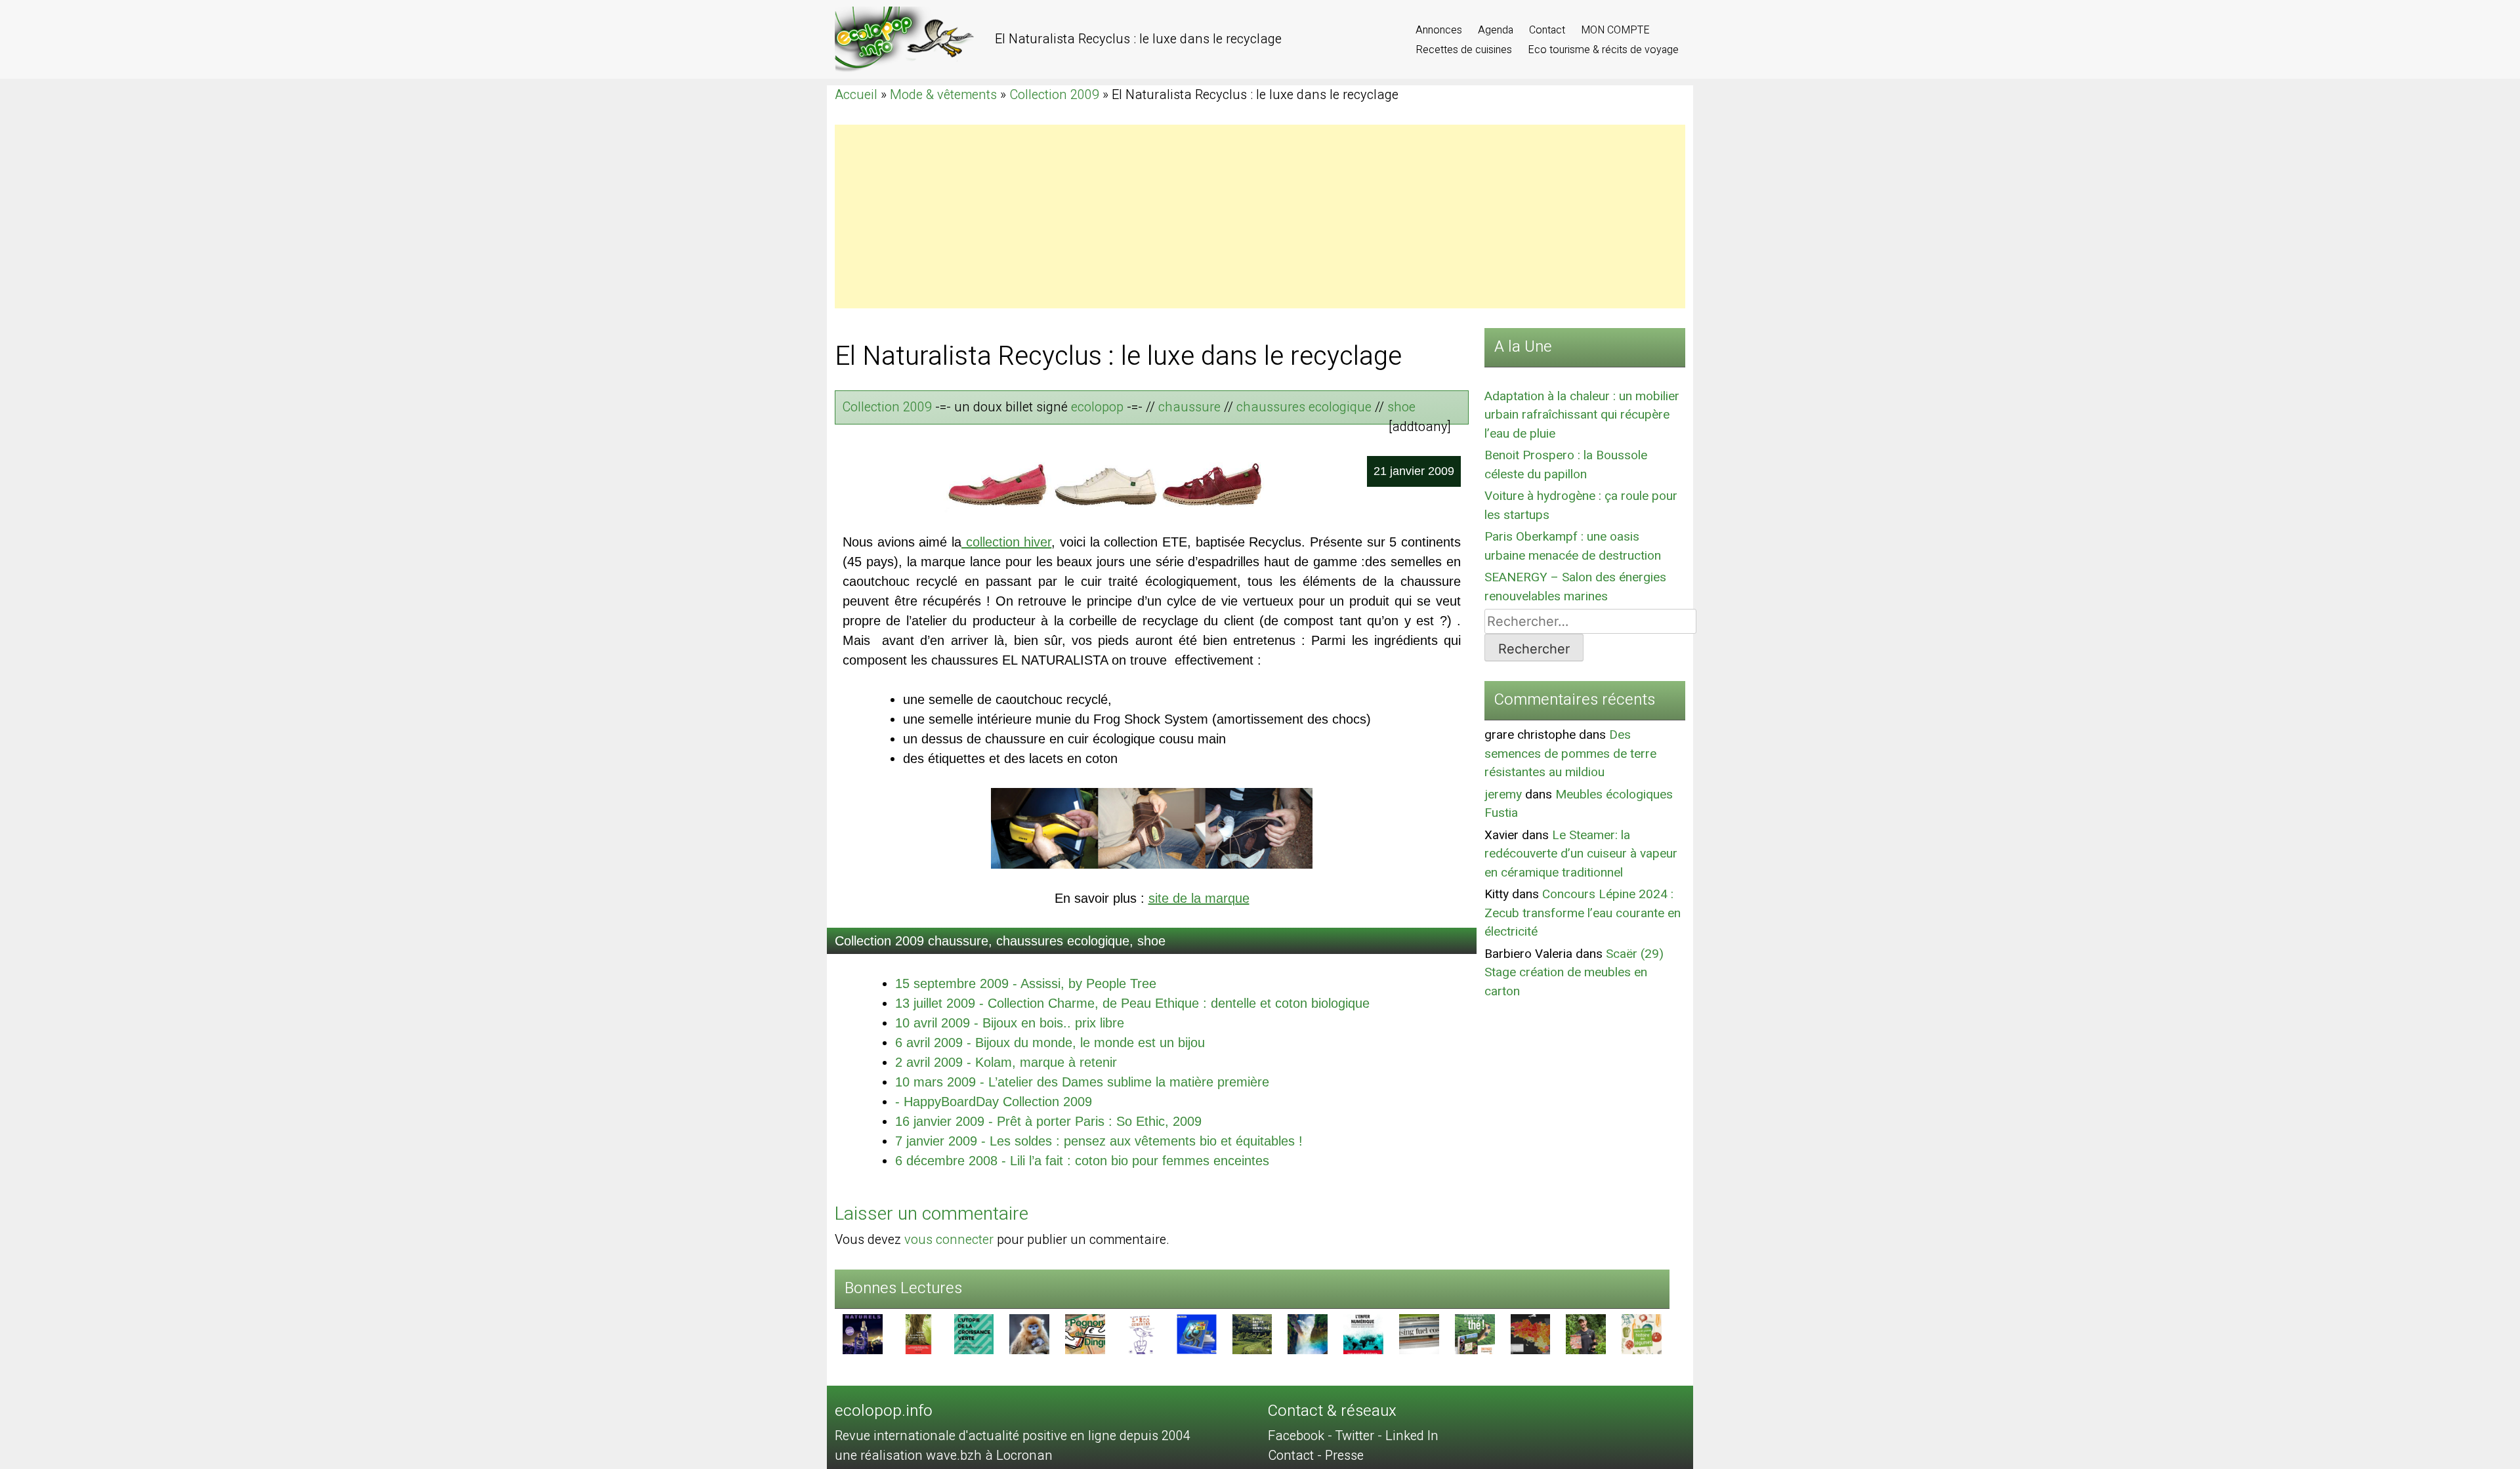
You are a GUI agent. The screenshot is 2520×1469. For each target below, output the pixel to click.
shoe (1401, 407)
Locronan (1024, 1456)
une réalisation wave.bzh (910, 1456)
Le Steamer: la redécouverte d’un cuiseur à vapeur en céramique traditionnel (1581, 854)
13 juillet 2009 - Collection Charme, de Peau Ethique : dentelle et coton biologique (1132, 1003)
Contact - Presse (1316, 1456)
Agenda (1497, 30)
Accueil (856, 95)
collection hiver (1006, 542)
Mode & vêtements (943, 95)
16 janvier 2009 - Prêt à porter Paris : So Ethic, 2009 (1048, 1121)
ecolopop (1097, 407)
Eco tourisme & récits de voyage (1603, 50)
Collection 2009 (1054, 95)
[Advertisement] (1228, 217)
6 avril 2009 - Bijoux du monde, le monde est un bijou (1050, 1043)
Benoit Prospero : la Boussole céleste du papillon (1566, 465)
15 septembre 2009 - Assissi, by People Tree (1026, 983)
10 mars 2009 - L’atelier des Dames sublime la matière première (1082, 1082)
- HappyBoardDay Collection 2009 (994, 1102)
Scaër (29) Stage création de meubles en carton (1574, 973)
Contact (1548, 30)
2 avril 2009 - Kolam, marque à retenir (1006, 1062)
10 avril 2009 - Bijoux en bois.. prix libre (1010, 1023)
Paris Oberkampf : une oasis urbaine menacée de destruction (1573, 546)
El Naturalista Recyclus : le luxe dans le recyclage (1118, 357)
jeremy (1503, 795)
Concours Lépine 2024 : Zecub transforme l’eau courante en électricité (1583, 913)
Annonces (1440, 30)
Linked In (1412, 1436)
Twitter (1354, 1436)
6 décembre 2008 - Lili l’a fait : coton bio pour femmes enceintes (1082, 1161)
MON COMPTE (1615, 30)
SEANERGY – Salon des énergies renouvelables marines (1575, 587)
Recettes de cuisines (1465, 50)
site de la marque (1199, 898)
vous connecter (949, 1240)
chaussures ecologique (1304, 407)
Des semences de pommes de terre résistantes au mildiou (1570, 754)
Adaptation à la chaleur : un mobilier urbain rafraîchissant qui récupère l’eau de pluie (1582, 415)
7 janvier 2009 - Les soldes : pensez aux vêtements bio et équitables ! (1099, 1141)
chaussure (1189, 407)
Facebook (1296, 1436)
